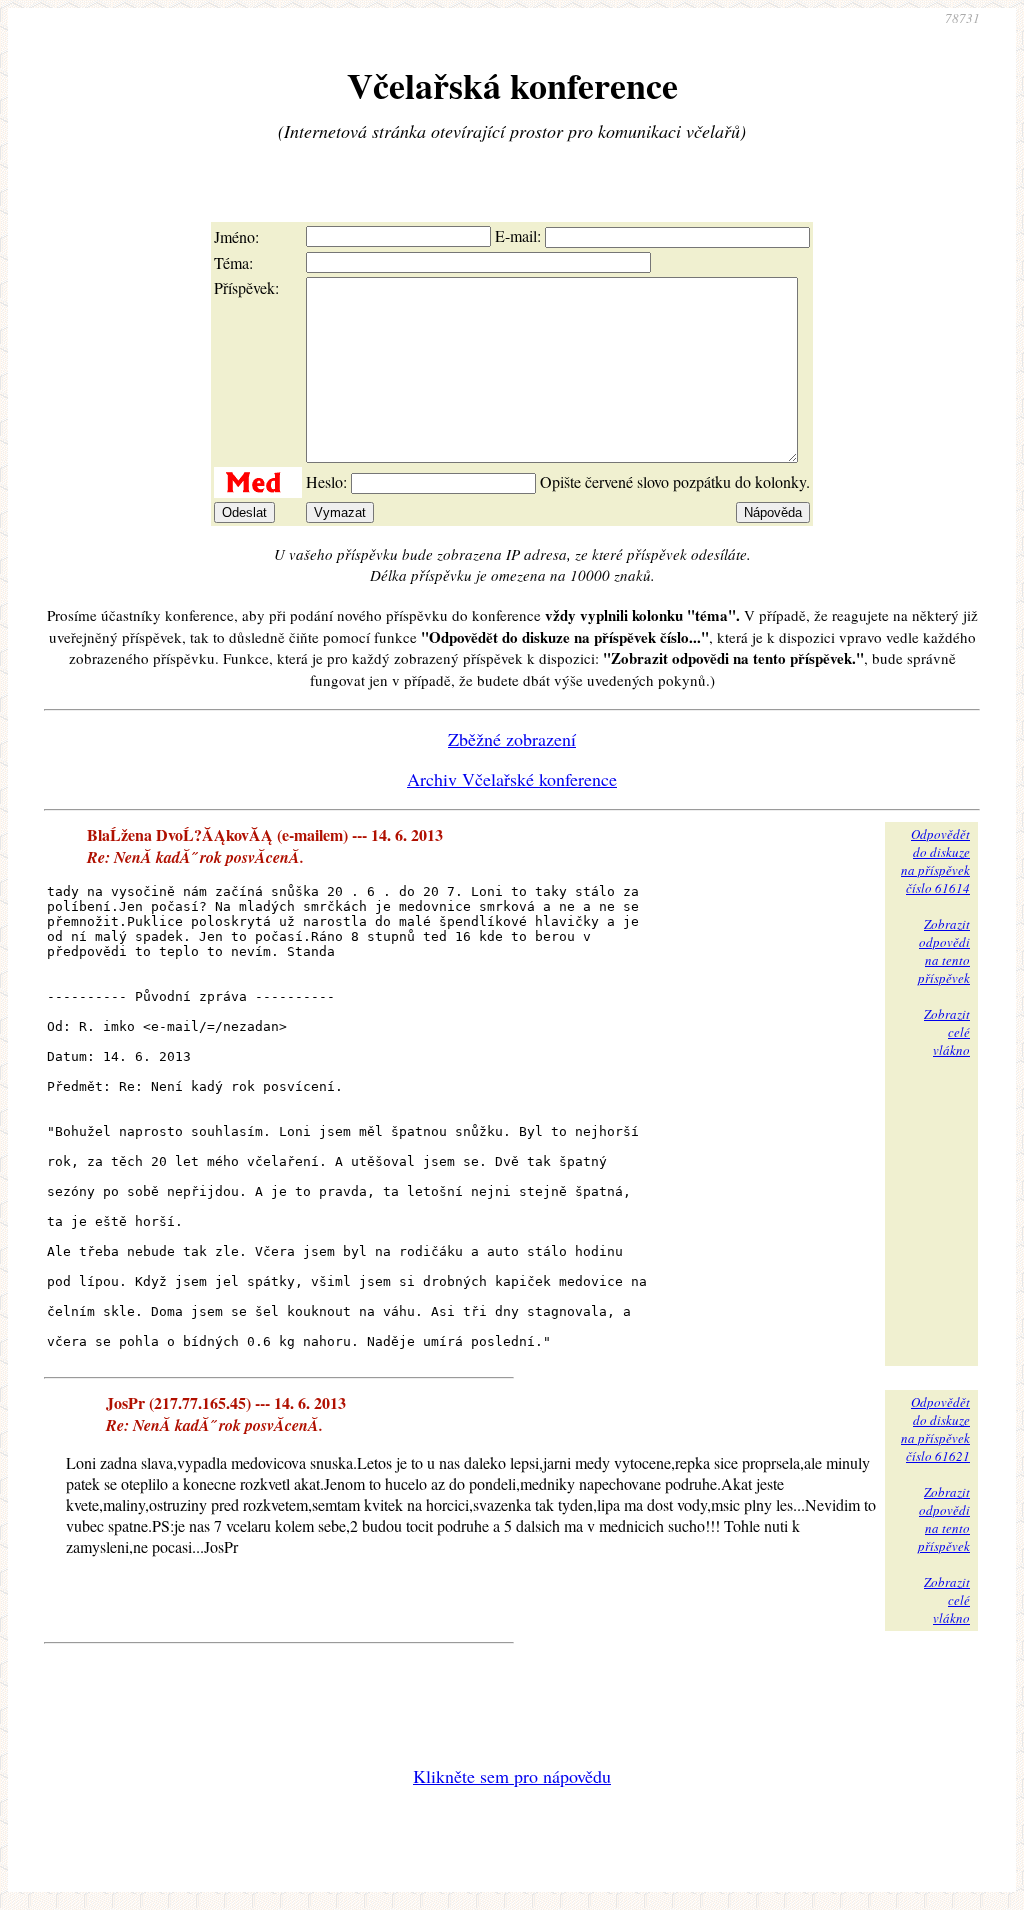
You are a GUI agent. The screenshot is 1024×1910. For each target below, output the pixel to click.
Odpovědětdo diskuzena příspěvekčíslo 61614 (935, 861)
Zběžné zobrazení (512, 739)
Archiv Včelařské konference (512, 779)
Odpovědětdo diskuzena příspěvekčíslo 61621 (935, 1429)
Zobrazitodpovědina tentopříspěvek (944, 951)
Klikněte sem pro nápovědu (512, 1776)
